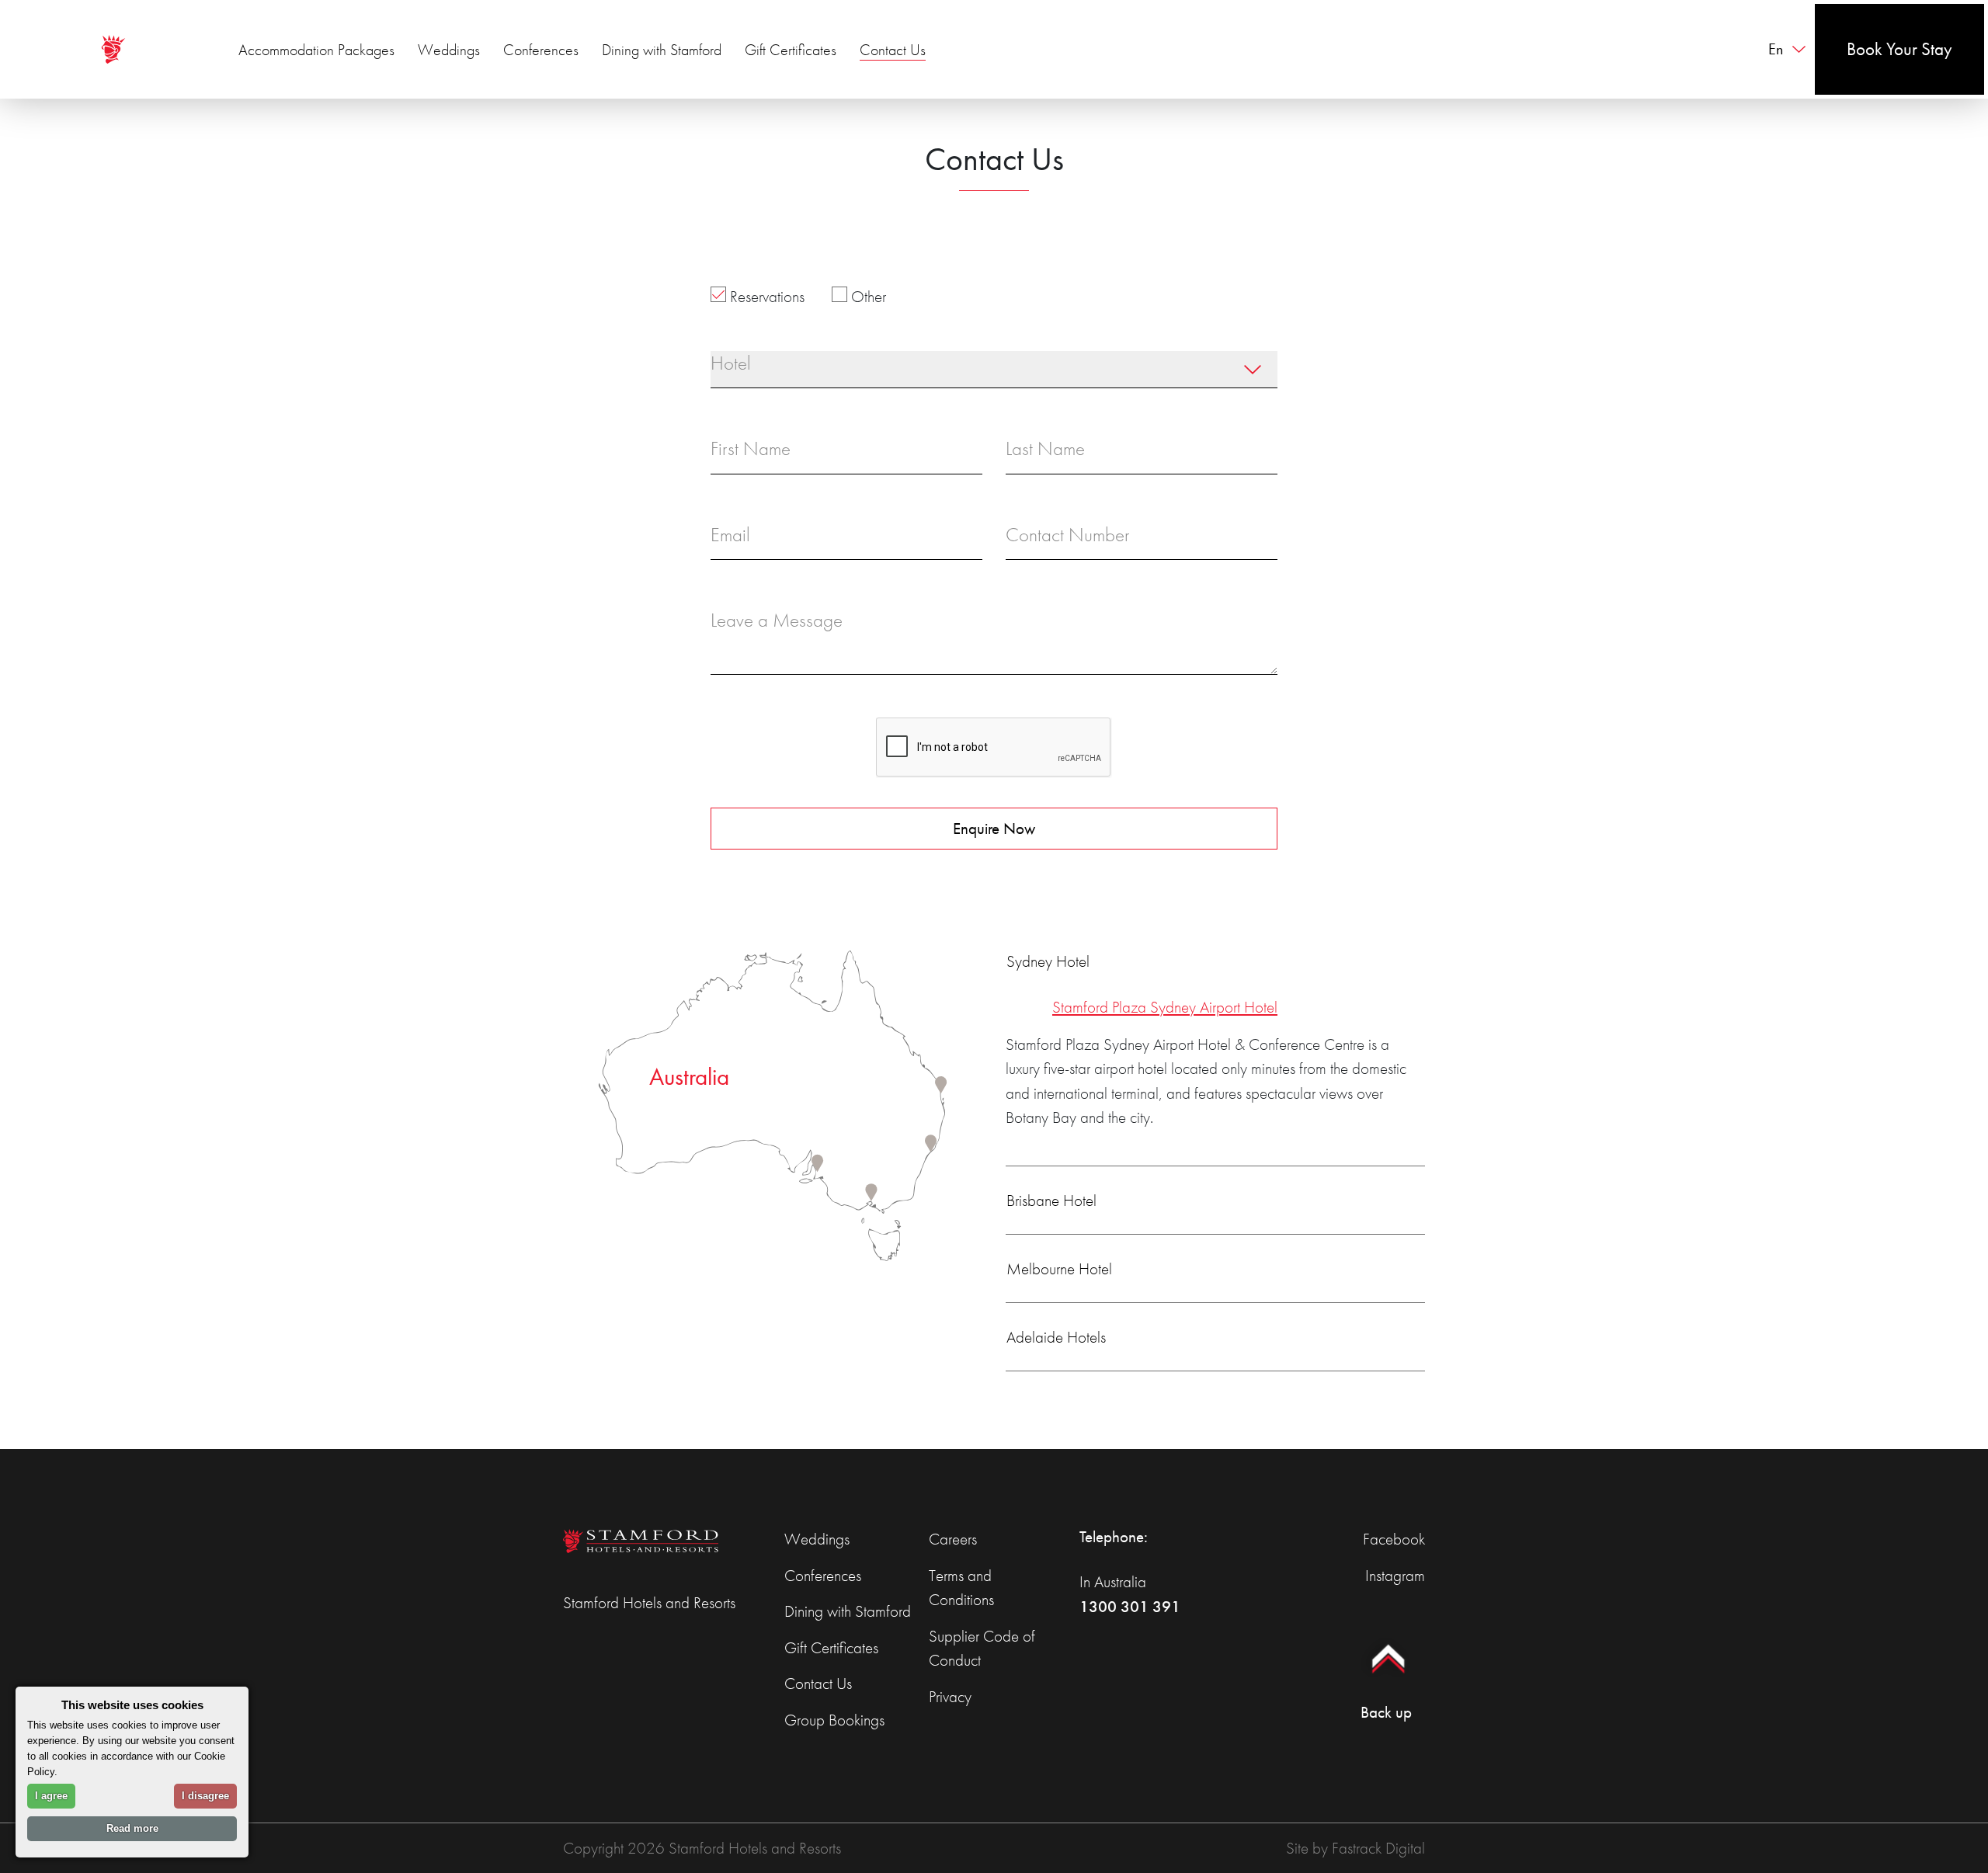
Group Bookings (834, 1720)
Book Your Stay (1899, 49)
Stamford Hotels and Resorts (649, 1602)
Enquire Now (994, 828)
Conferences (541, 50)
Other (867, 296)
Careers (953, 1539)
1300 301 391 (1130, 1606)
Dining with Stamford (662, 50)
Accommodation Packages (316, 50)
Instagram (1395, 1575)
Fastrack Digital (1378, 1848)
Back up (1386, 1712)
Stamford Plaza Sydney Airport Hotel (1165, 1007)
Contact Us (893, 50)
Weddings (449, 50)
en (1776, 49)
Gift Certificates (791, 50)
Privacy (950, 1696)
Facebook (1394, 1539)
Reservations (765, 296)
